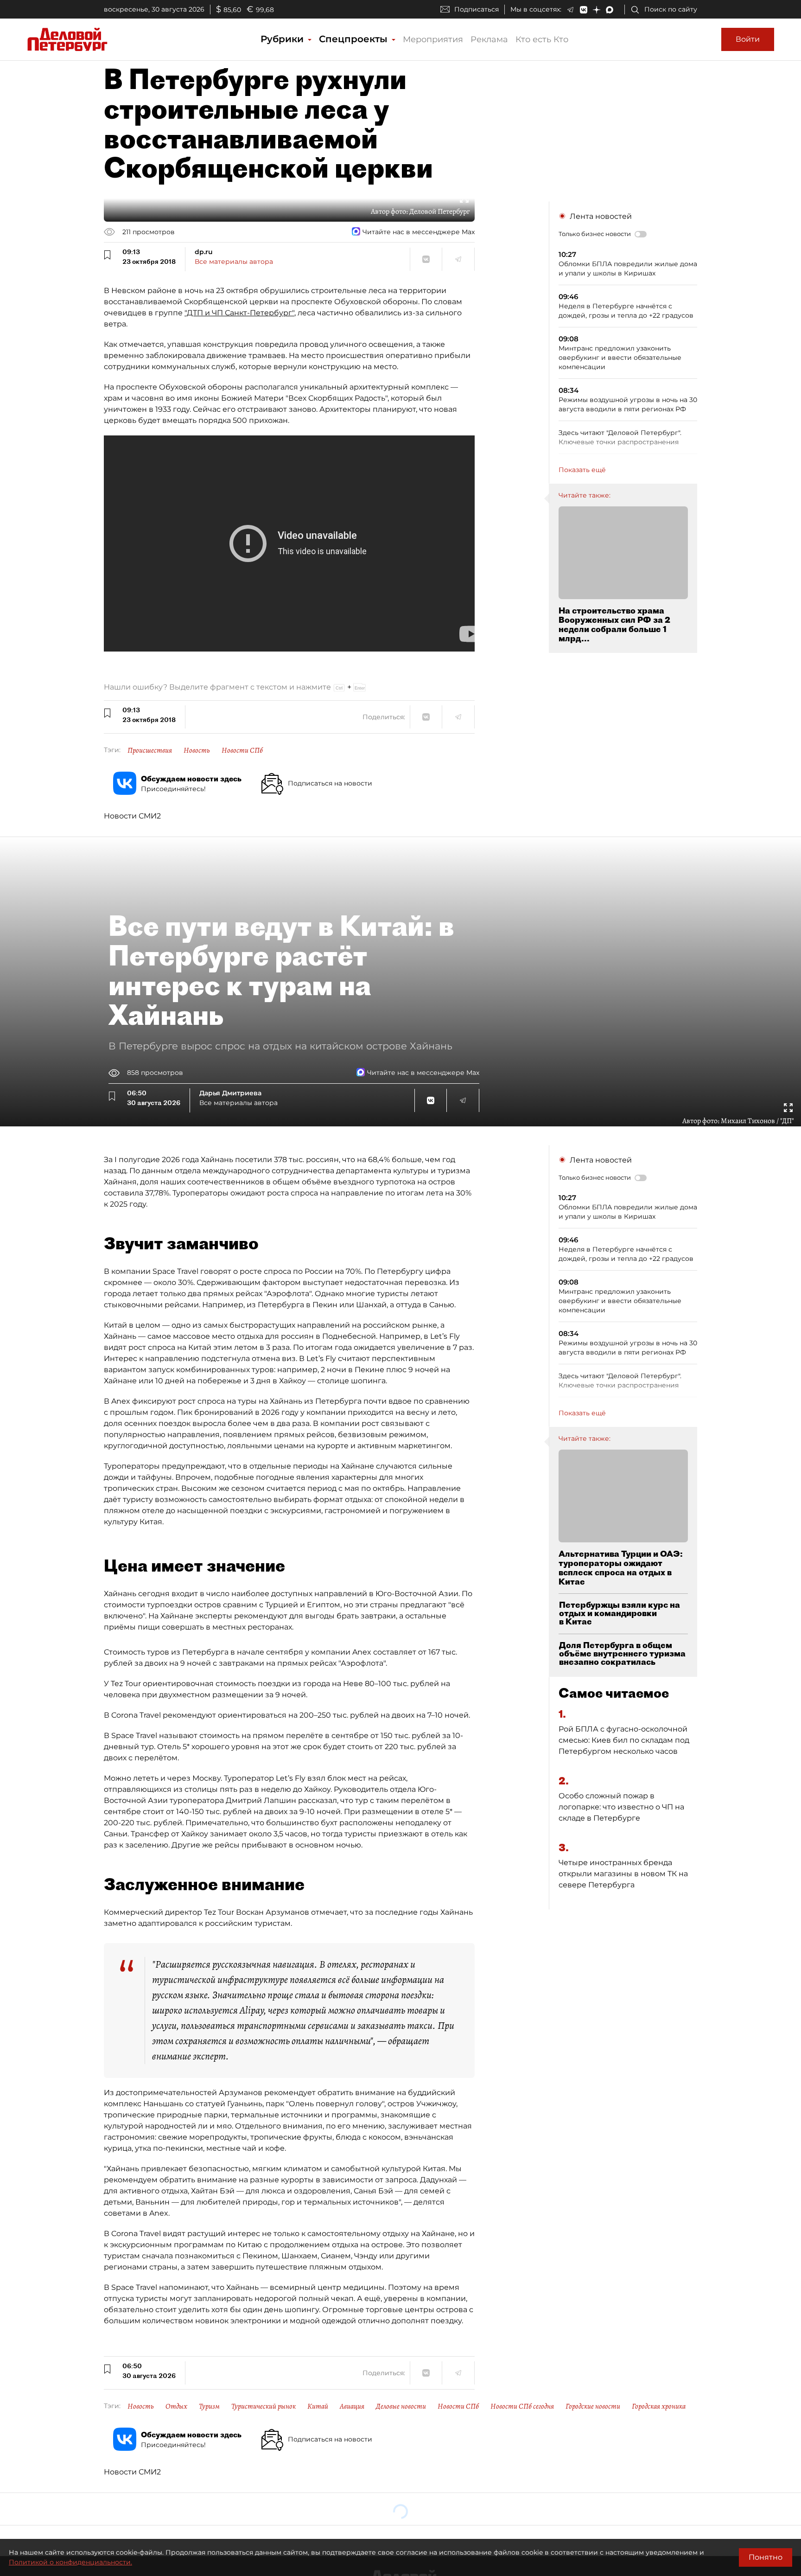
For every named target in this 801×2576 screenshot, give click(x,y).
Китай (318, 2406)
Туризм (209, 2406)
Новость (197, 750)
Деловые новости (401, 2406)
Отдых (176, 2406)
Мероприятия (433, 39)
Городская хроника (659, 2406)
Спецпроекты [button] (355, 39)
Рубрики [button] (283, 39)
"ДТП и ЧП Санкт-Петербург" (239, 313)
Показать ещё (582, 470)
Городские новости (593, 2406)
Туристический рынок (264, 2406)
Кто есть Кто (542, 39)
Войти (748, 39)
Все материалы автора (234, 262)
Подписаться (477, 9)
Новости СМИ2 (132, 816)
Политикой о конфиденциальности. (70, 2562)
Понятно (766, 2557)
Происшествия (150, 750)
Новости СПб (242, 750)
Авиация (352, 2406)
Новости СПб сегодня (522, 2406)
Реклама (489, 39)
